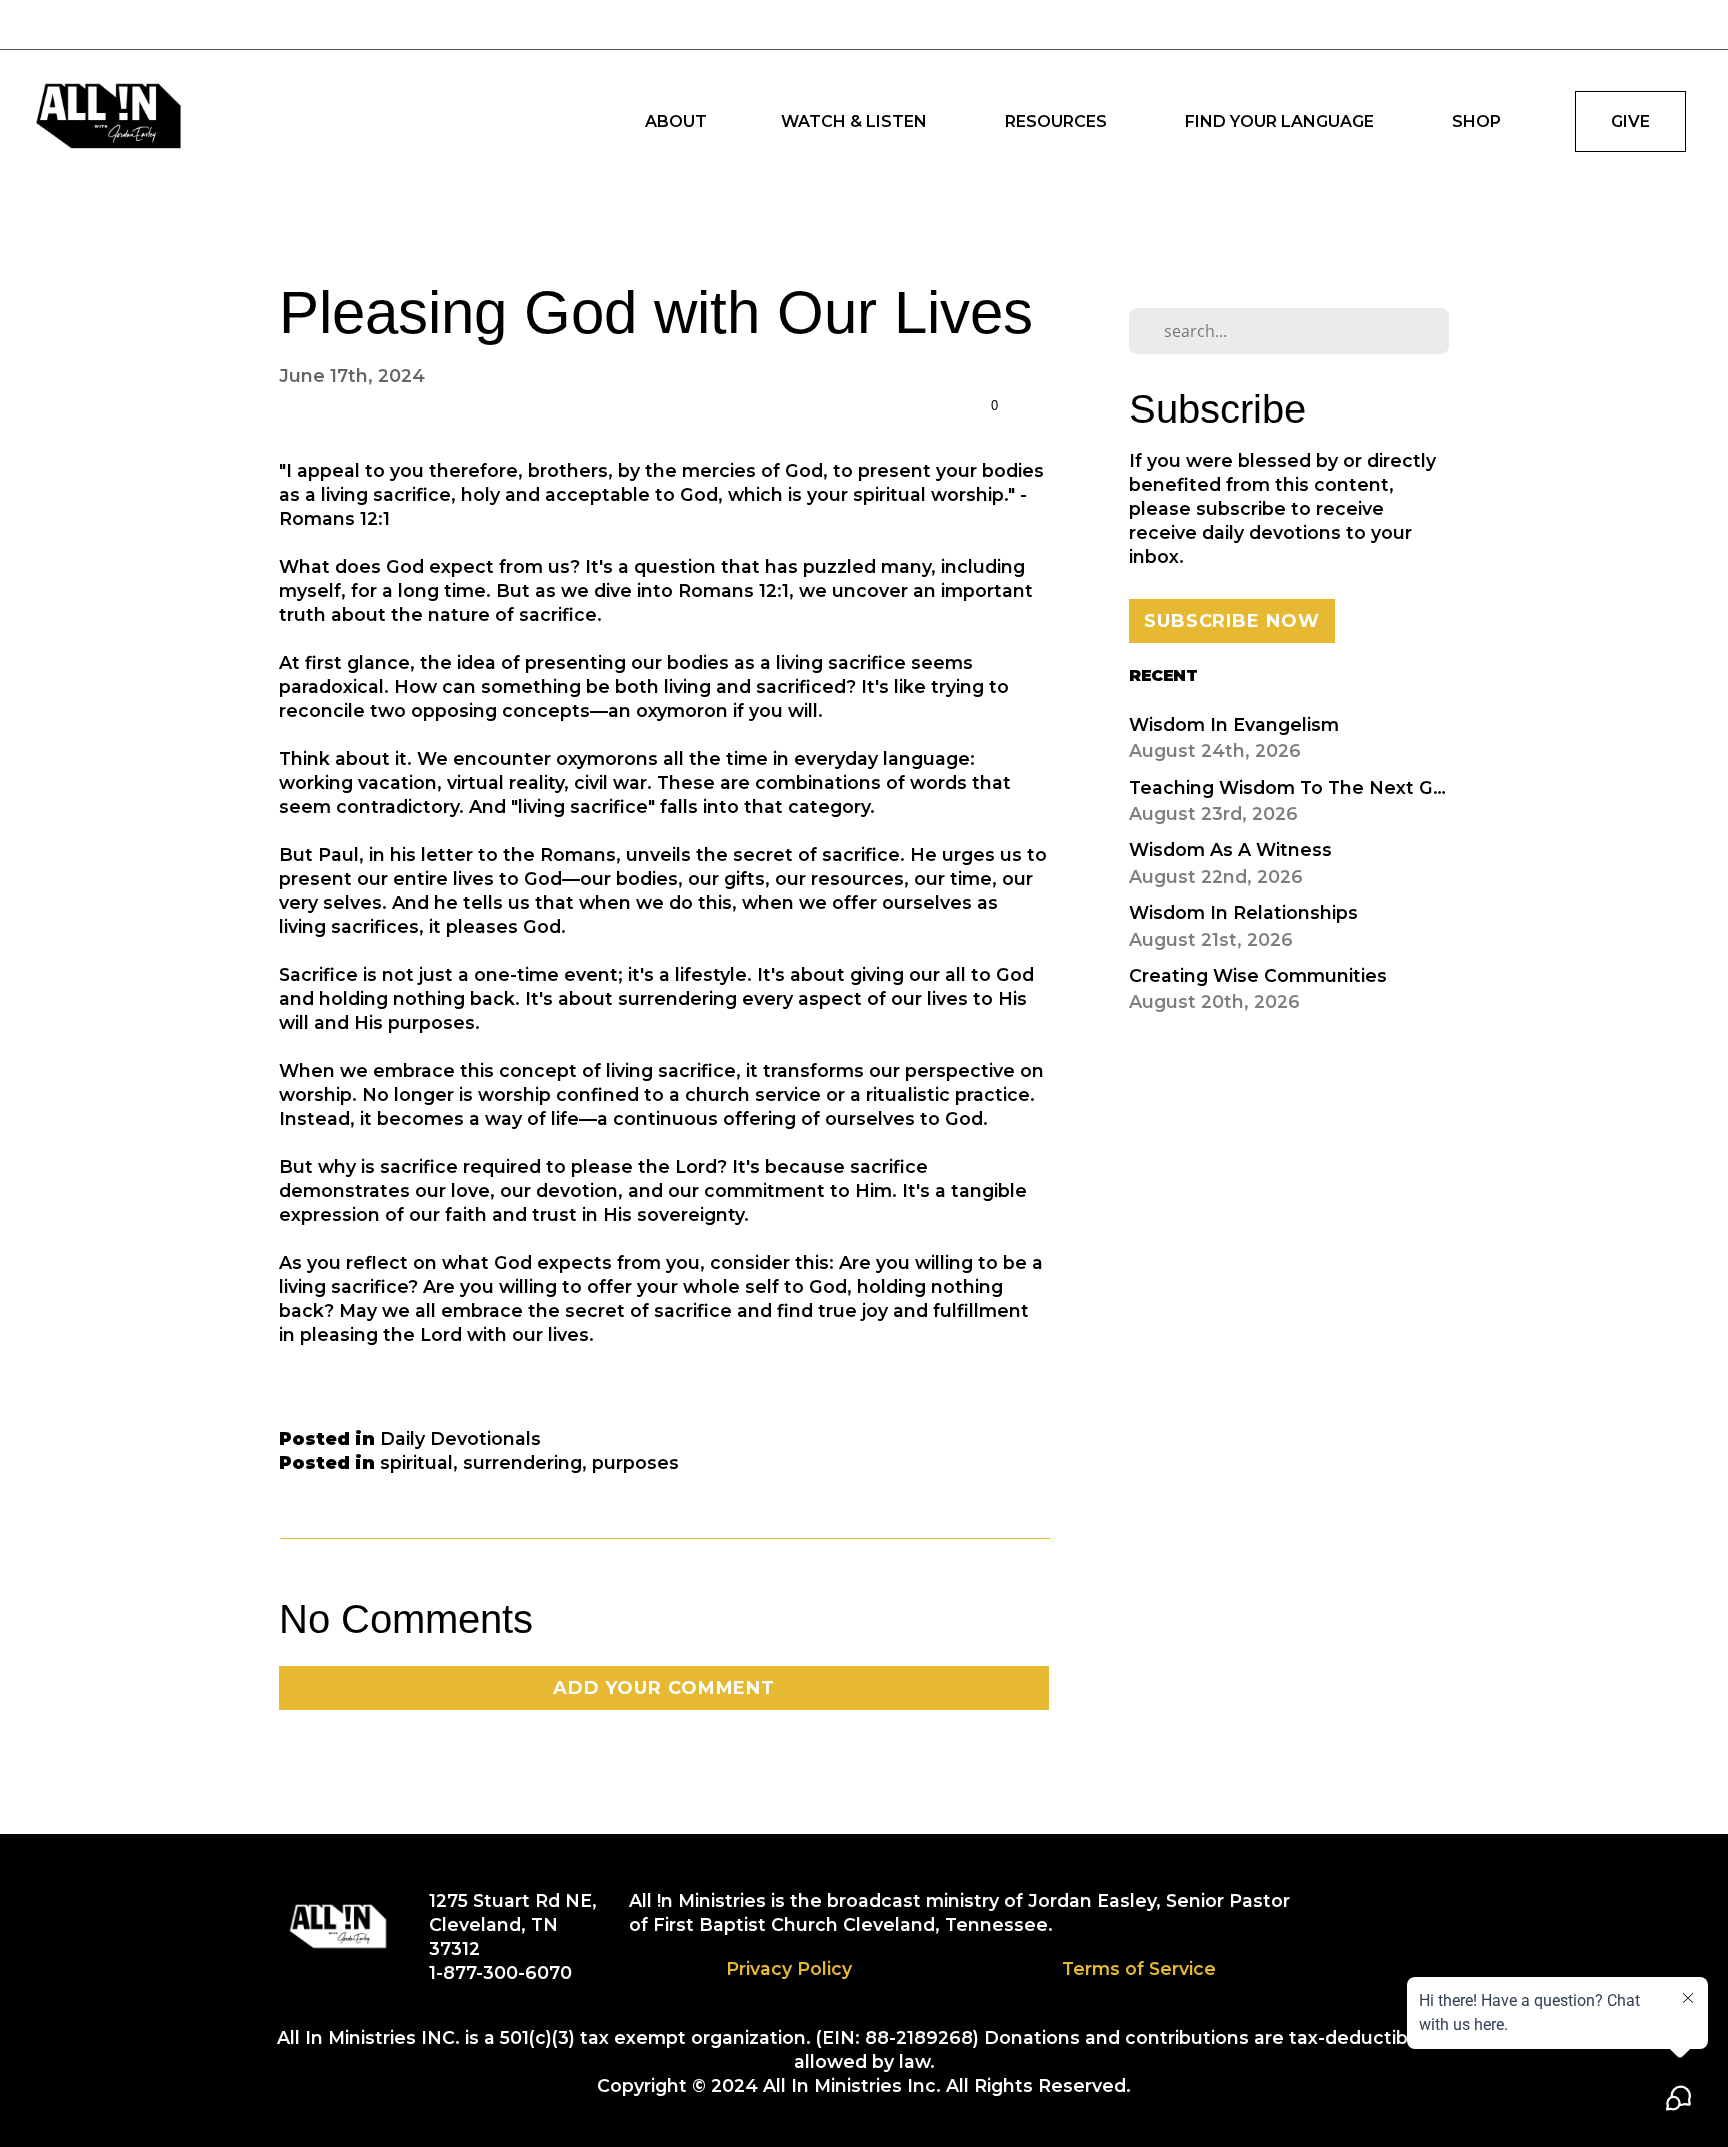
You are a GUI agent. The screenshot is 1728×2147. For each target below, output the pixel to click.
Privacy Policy (789, 1968)
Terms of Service (1139, 1968)
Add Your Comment (664, 1688)
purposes (635, 1462)
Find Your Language (1281, 121)
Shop (1476, 121)
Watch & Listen (856, 121)
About (676, 121)
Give (1630, 121)
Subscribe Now (1232, 621)
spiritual (416, 1462)
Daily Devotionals (460, 1438)
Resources (1058, 121)
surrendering (522, 1462)
